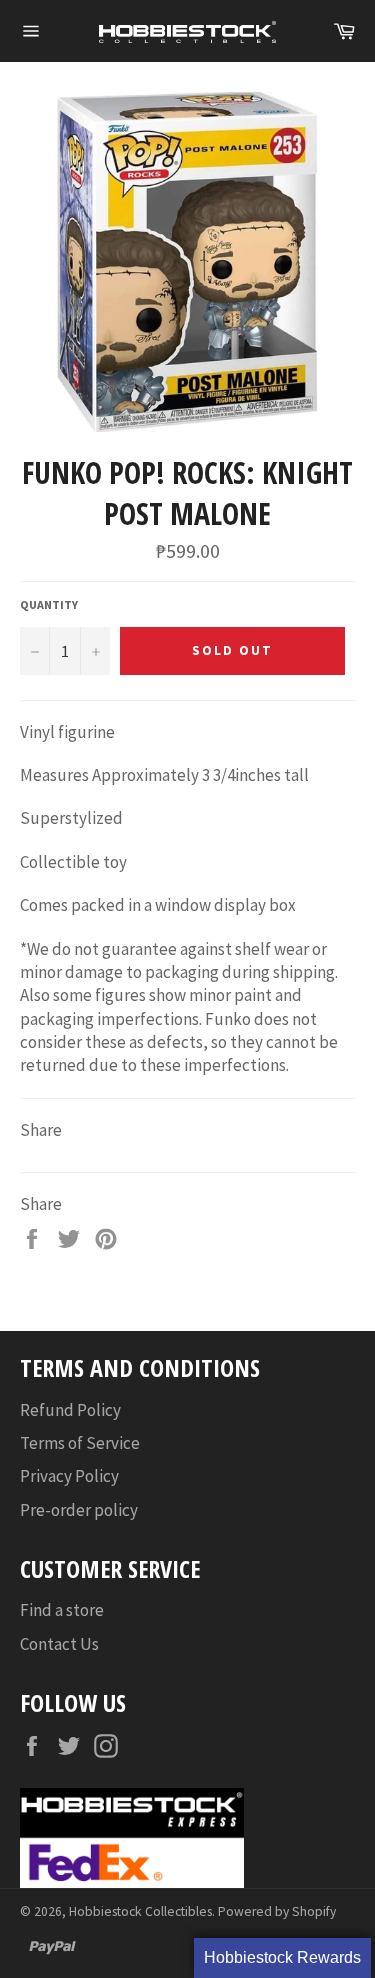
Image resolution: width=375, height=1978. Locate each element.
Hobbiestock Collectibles (140, 1911)
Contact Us (59, 1644)
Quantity (49, 604)
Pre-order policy (79, 1510)
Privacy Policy (69, 1476)
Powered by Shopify (277, 1911)
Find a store (62, 1610)
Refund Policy (70, 1410)
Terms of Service (80, 1443)
